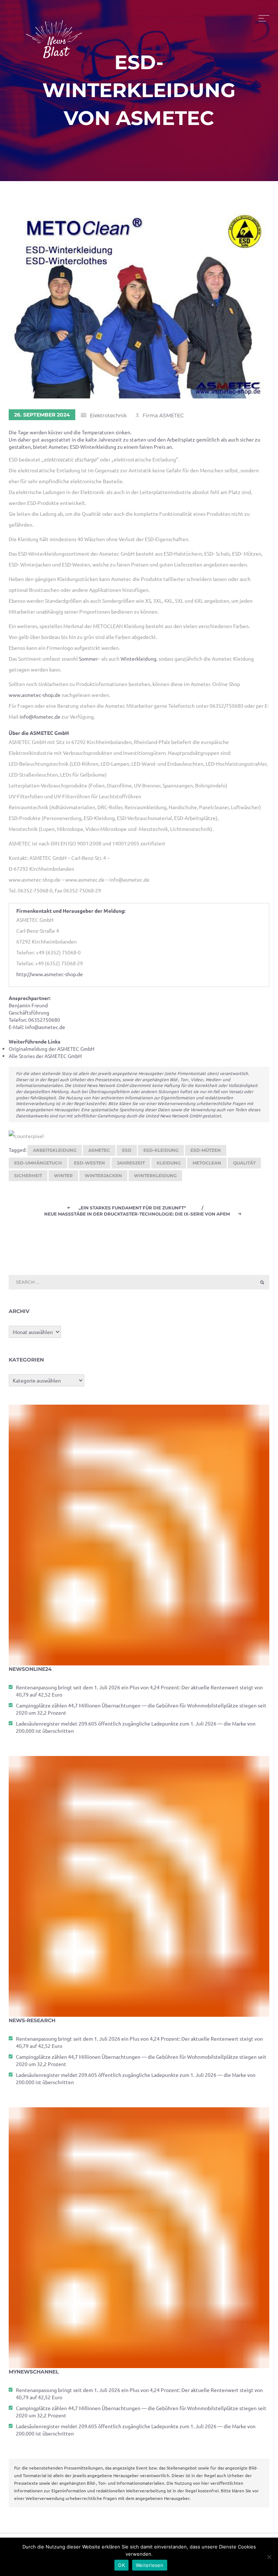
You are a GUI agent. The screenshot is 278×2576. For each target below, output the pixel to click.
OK (121, 2565)
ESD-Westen (89, 1163)
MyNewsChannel (34, 2372)
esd (127, 1150)
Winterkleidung (138, 658)
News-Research (32, 2020)
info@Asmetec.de (40, 716)
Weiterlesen (150, 2565)
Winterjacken (103, 1176)
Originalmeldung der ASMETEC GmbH (52, 1049)
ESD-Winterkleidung (94, 447)
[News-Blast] (54, 35)
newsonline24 (30, 1669)
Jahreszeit (131, 1163)
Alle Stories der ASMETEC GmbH (45, 1056)
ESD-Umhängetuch (38, 1163)
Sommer (88, 658)
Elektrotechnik (108, 415)
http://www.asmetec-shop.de (50, 974)
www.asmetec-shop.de (35, 695)
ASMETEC (99, 1150)
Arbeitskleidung (55, 1150)
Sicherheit (28, 1176)
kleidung (169, 1163)
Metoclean (207, 1163)
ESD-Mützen (206, 1150)
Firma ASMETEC (163, 415)
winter (63, 1176)
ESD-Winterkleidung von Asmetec (139, 90)
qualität (244, 1163)
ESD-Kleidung (161, 1150)
